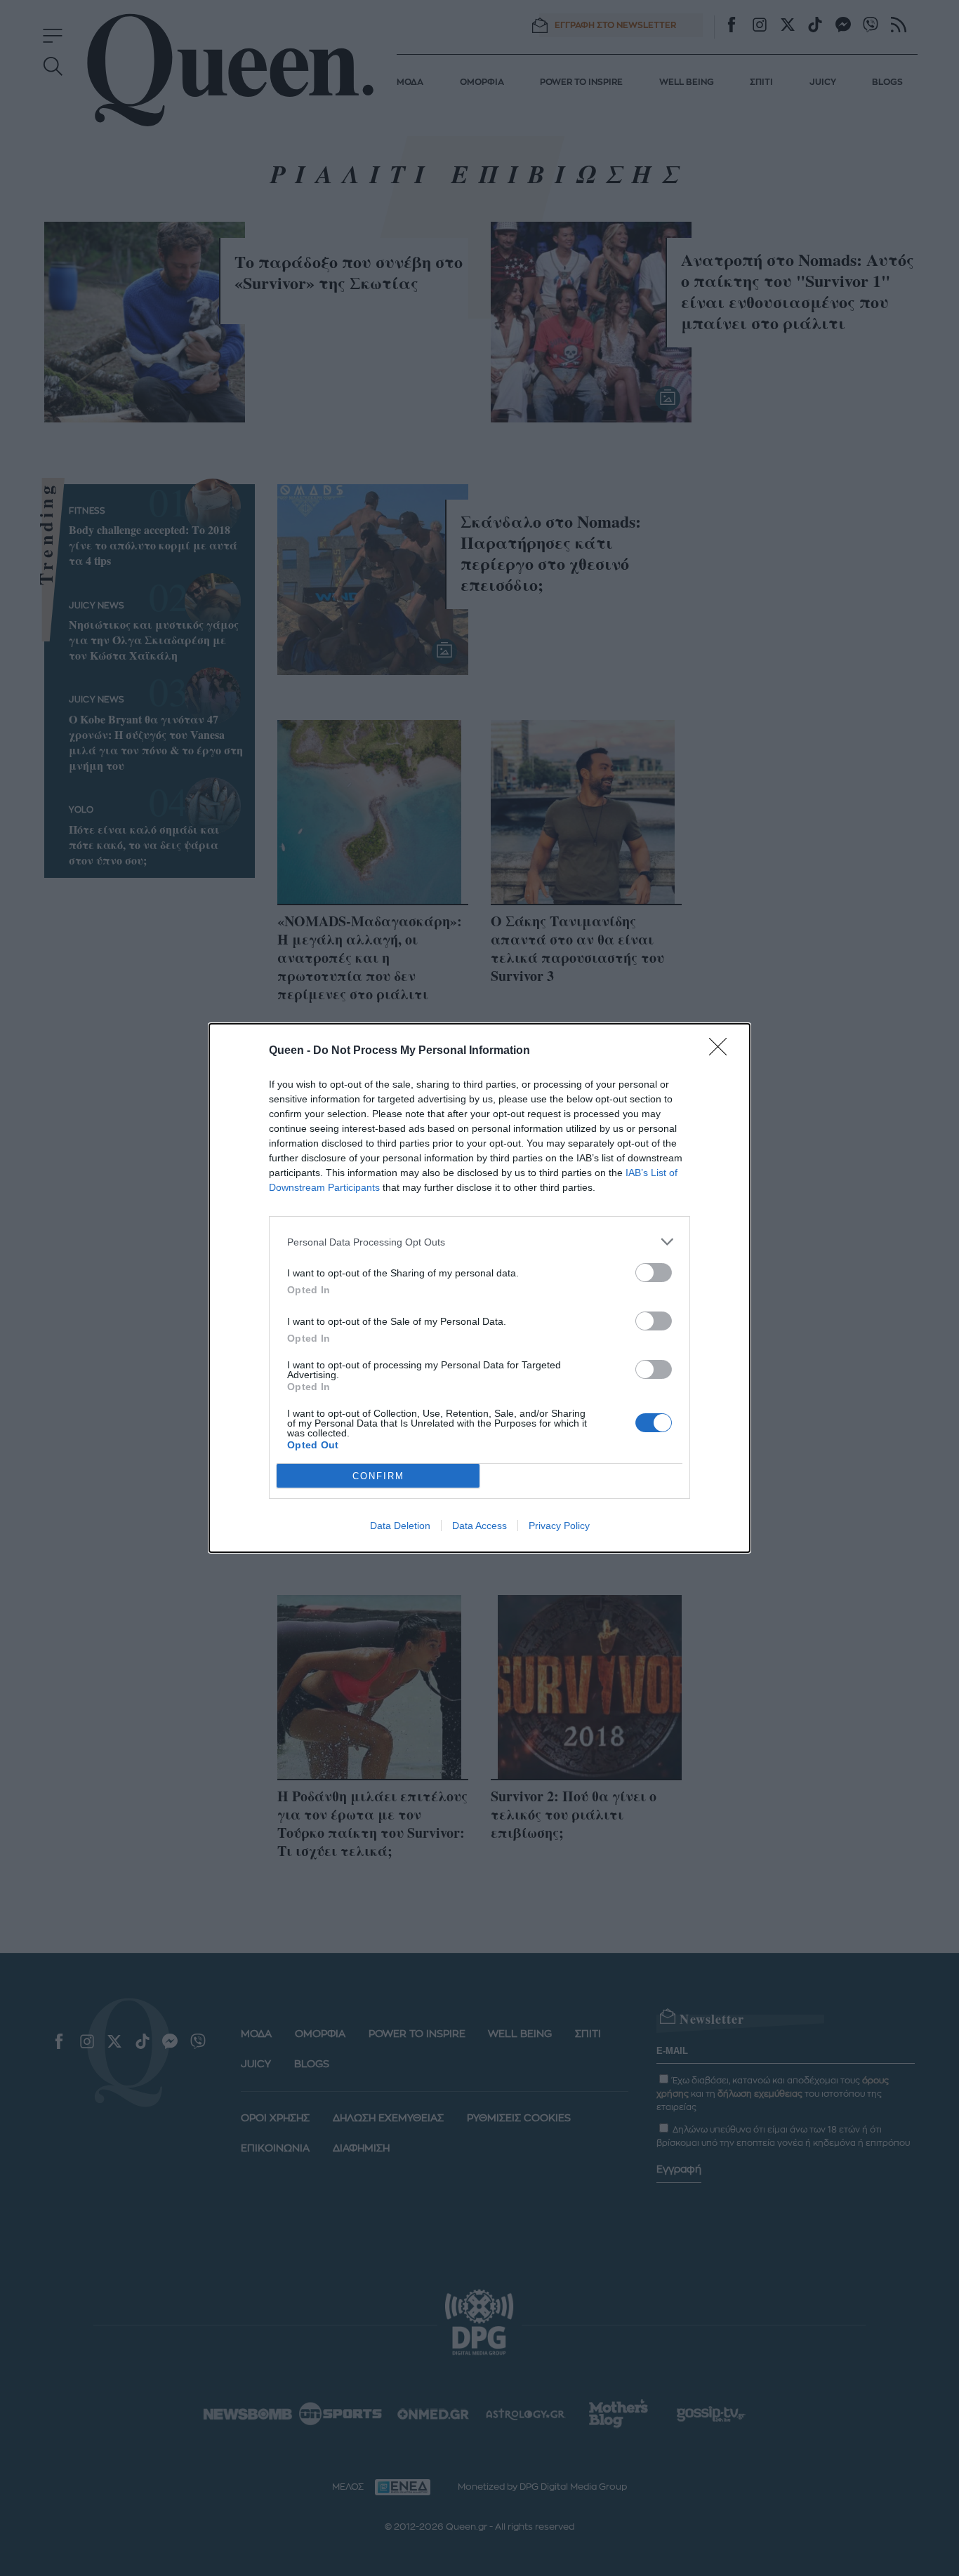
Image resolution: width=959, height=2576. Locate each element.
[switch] (654, 1273)
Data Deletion (400, 1526)
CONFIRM (378, 1476)
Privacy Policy (559, 1526)
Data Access (479, 1526)
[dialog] (479, 1288)
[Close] (722, 1051)
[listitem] (479, 1242)
